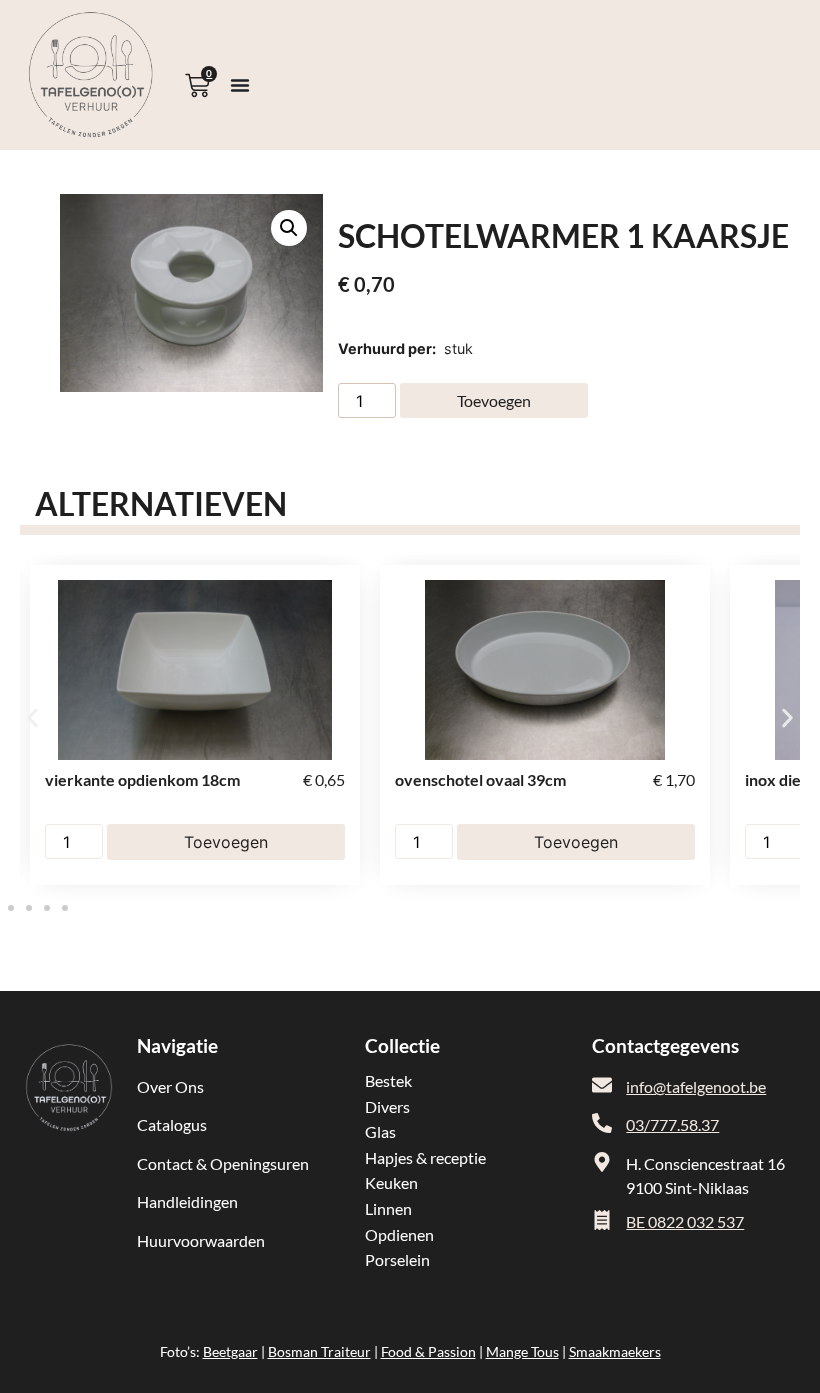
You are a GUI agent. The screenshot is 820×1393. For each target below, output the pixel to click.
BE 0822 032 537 (685, 1221)
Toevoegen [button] (226, 842)
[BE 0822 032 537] (602, 1220)
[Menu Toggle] (240, 85)
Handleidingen (187, 1201)
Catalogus (172, 1124)
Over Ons (170, 1086)
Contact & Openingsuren (223, 1163)
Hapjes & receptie (425, 1157)
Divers (387, 1106)
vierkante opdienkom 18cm (142, 779)
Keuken (391, 1182)
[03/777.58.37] (602, 1123)
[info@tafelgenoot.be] (602, 1085)
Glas (380, 1131)
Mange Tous (522, 1351)
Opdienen (399, 1234)
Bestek (388, 1080)
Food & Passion (428, 1351)
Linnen (388, 1208)
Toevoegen (494, 400)
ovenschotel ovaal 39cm (480, 779)
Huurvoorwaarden (201, 1240)
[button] (289, 228)
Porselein (397, 1259)
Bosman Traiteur (319, 1351)
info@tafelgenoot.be (696, 1086)
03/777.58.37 (672, 1124)
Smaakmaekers (615, 1351)
